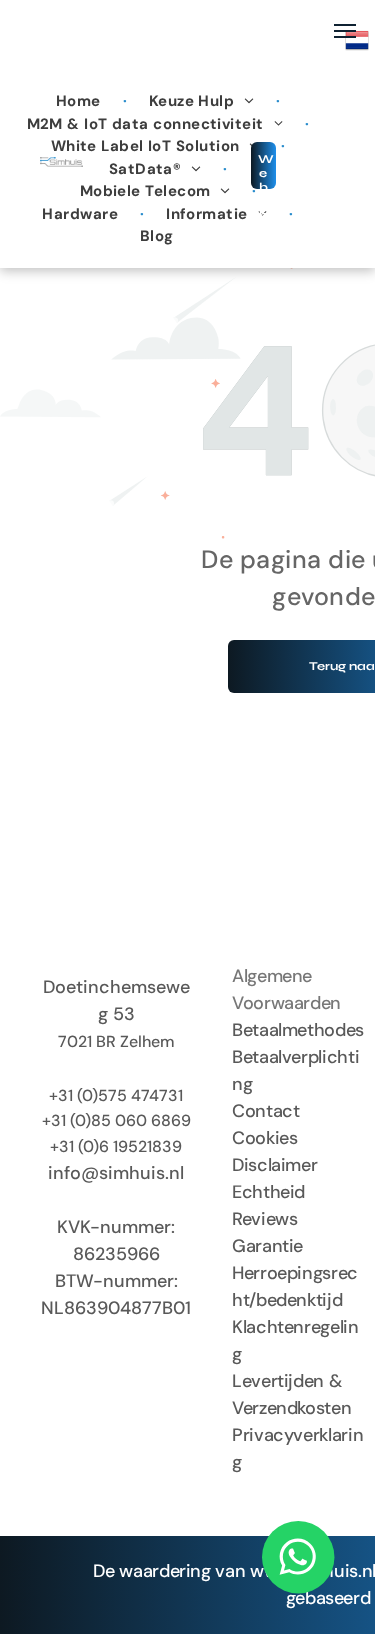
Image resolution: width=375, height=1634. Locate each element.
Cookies (264, 1138)
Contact (265, 1111)
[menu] (345, 31)
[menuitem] (80, 101)
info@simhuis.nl (116, 1173)
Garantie (267, 1246)
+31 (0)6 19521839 (116, 1146)
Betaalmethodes (298, 1030)
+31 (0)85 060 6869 (116, 1120)
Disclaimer (274, 1165)
